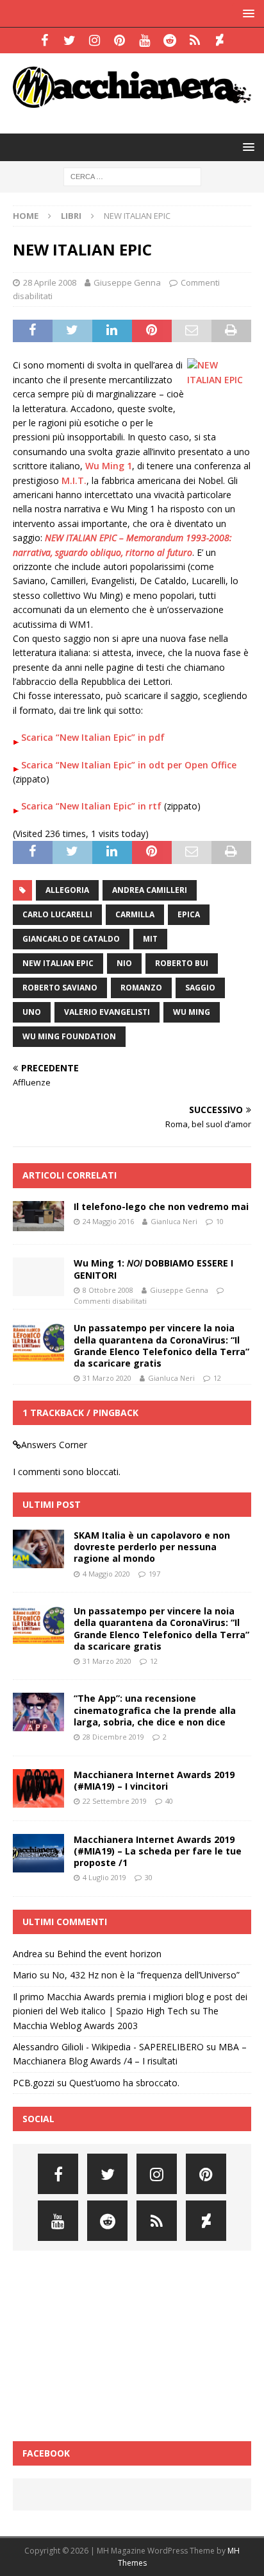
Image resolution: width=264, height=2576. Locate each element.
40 (169, 1801)
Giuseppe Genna (127, 282)
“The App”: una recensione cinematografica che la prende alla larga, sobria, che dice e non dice (155, 1710)
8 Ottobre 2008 (108, 1290)
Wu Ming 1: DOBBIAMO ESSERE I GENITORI (153, 1269)
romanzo (141, 988)
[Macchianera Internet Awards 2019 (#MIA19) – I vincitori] (38, 1788)
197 (154, 1574)
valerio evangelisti (107, 1012)
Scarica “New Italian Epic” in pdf (93, 737)
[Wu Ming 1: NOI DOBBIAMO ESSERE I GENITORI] (38, 1277)
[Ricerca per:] (132, 176)
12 (217, 1378)
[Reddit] (169, 40)
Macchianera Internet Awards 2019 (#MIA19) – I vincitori (154, 1780)
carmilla (135, 914)
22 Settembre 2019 (115, 1801)
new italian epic (58, 963)
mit (150, 939)
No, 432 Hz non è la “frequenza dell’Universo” (146, 1975)
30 (149, 1877)
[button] (246, 13)
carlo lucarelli (57, 914)
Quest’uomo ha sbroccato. (124, 2083)
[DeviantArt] (219, 40)
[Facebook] (45, 40)
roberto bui (182, 963)
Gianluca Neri (174, 1221)
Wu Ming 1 (109, 466)
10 (220, 1221)
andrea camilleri (150, 890)
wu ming (192, 1012)
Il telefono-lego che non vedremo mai (161, 1206)
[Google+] (194, 40)
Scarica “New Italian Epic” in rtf (91, 806)
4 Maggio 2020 (106, 1574)
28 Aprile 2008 (50, 282)
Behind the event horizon (109, 1954)
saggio (200, 988)
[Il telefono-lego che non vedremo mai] (38, 1216)
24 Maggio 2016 (108, 1221)
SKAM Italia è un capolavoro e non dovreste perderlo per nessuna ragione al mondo (152, 1547)
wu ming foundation (69, 1036)
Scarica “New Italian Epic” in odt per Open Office (129, 765)
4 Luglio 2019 (104, 1877)
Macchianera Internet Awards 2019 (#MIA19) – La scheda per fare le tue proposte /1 (158, 1851)
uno (32, 1012)
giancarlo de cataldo (71, 939)
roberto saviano (60, 988)
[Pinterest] (120, 40)
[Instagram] (95, 40)
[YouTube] (144, 40)
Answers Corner (54, 1445)
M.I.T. (74, 480)
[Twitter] (70, 40)
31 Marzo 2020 (107, 1378)
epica (189, 914)
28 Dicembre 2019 (113, 1737)
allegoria (67, 890)
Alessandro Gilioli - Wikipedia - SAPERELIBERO (108, 2047)
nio (124, 963)
